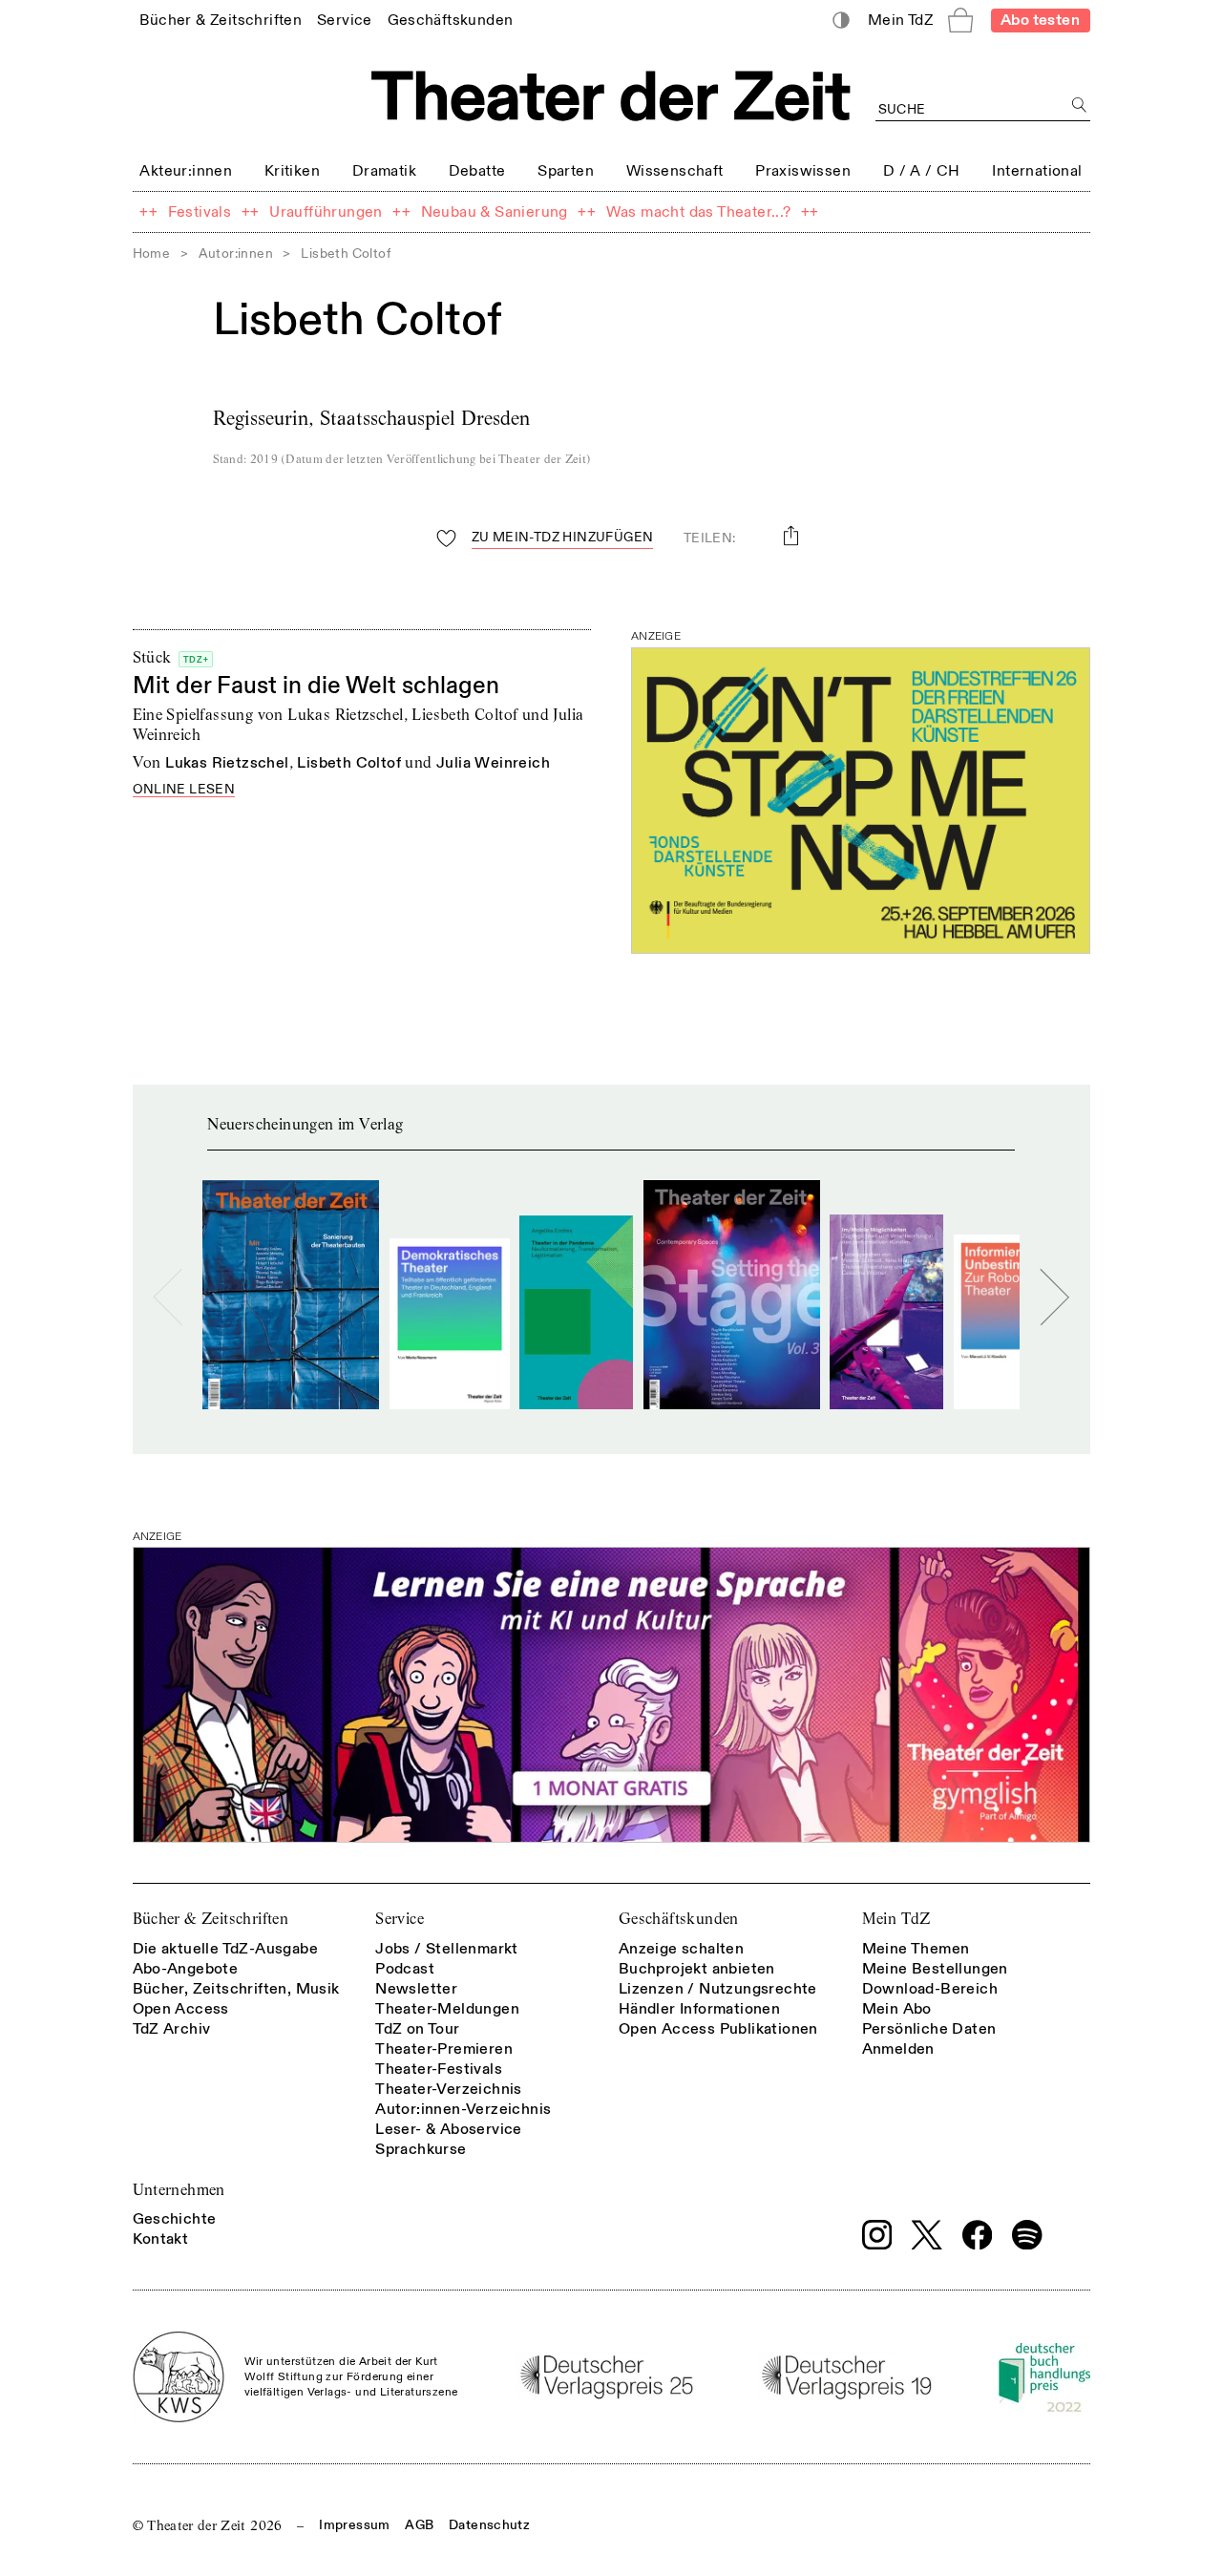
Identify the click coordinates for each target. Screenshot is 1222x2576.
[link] (221, 20)
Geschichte (175, 2219)
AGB (419, 2525)
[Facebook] (978, 2235)
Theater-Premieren (444, 2049)
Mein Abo (897, 2009)
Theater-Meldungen (447, 2009)
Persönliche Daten (929, 2029)
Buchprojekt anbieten (697, 1969)
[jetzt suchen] (1080, 106)
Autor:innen (236, 253)
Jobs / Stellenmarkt (447, 1949)
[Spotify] (1027, 2235)
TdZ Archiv (172, 2029)
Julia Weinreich (493, 763)
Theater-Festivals (439, 2069)
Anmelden (898, 2049)
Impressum (354, 2525)
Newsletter (416, 1989)
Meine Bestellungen (935, 1969)
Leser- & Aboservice (449, 2129)
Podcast (405, 1969)
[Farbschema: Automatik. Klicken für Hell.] (841, 21)
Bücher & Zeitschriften (211, 1919)
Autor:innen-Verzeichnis (463, 2109)
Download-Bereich (930, 1989)
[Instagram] (877, 2235)
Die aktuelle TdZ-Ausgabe (226, 1949)
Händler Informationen (699, 2009)
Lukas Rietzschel (227, 763)
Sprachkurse (421, 2149)
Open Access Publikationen (718, 2029)
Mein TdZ (896, 1919)
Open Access (181, 2009)
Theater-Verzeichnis (449, 2089)
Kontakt (161, 2239)
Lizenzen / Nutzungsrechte (718, 1989)
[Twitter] (927, 2235)
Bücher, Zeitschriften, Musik (236, 1989)
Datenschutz (489, 2525)
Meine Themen (916, 1949)
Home (152, 253)
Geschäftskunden (679, 1919)
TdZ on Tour (417, 2029)
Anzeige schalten (681, 1949)
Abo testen (1040, 20)
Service (400, 1919)
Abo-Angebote (186, 1969)
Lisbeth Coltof (349, 763)
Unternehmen (179, 2190)
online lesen (184, 790)
